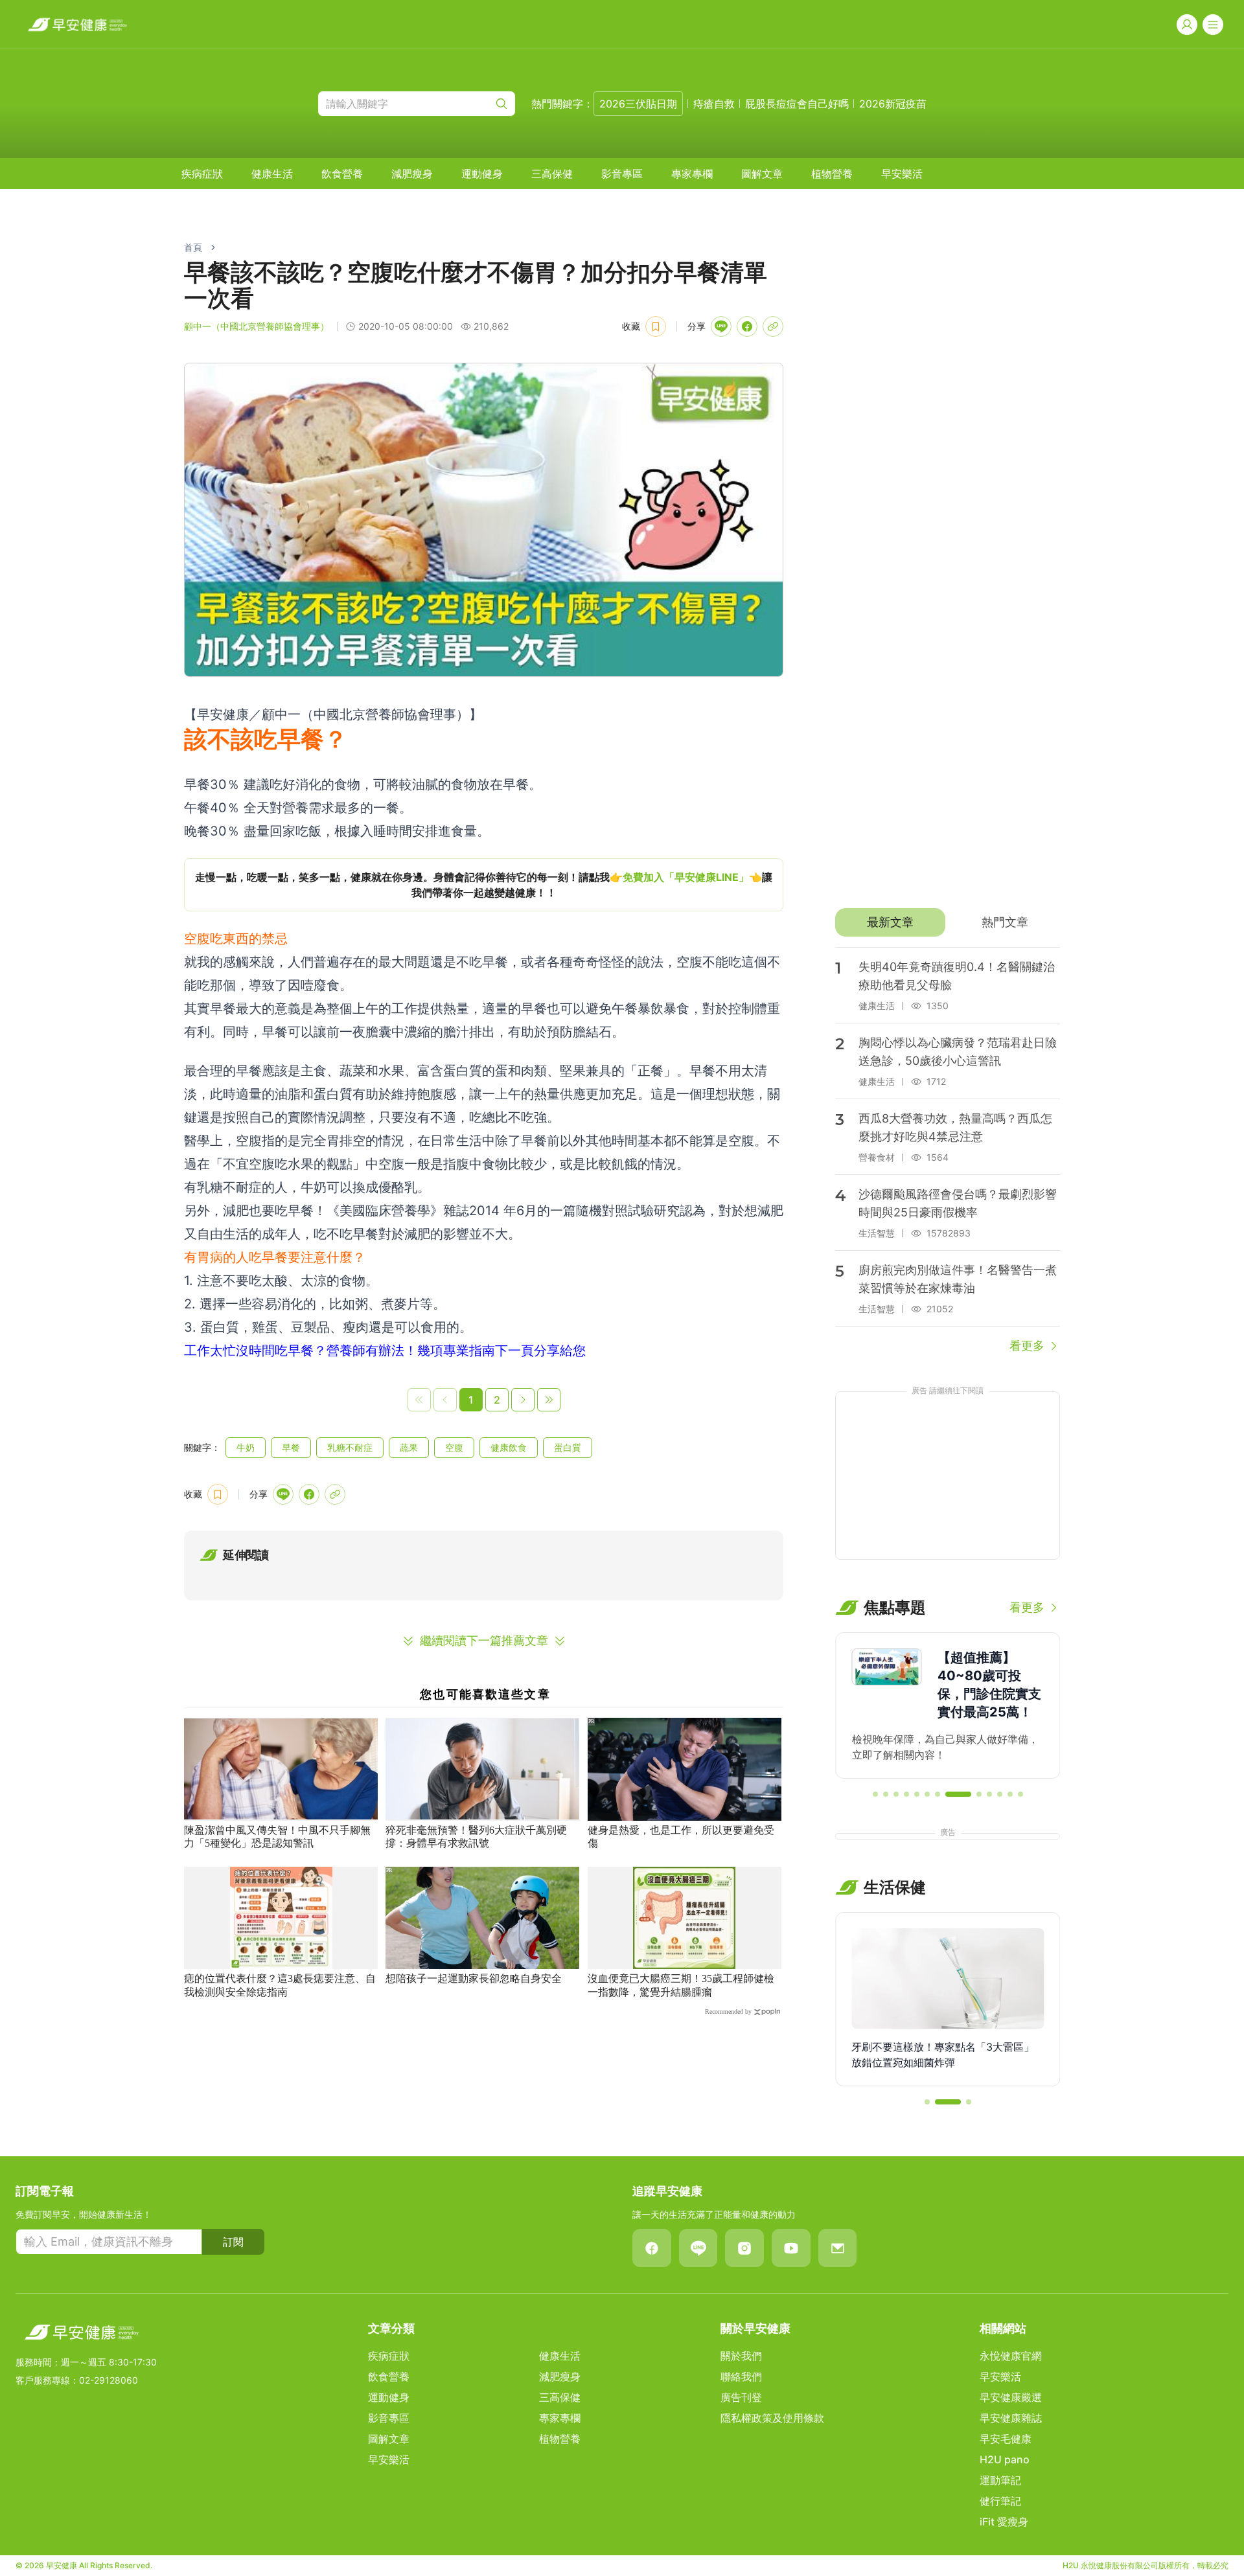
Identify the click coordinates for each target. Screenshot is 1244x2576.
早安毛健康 (1006, 2439)
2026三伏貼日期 (638, 104)
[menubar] (552, 174)
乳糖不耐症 (350, 1447)
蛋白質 (568, 1447)
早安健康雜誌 (1011, 2418)
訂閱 (233, 2242)
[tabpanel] (948, 1151)
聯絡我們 (741, 2377)
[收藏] (656, 326)
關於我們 (741, 2356)
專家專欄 (692, 174)
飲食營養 (342, 174)
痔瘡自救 (714, 104)
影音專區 (622, 174)
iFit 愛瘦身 (1004, 2522)
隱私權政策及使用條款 (772, 2418)
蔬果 (409, 1447)
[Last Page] (549, 1400)
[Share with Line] (721, 326)
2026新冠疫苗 (893, 104)
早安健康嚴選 (1011, 2397)
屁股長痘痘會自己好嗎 (797, 104)
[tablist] (948, 922)
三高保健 (552, 174)
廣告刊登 (741, 2397)
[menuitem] (202, 174)
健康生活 (272, 174)
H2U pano (1005, 2459)
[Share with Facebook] (747, 326)
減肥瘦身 (412, 174)
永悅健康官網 (1011, 2356)
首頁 (193, 247)
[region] (484, 885)
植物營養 (832, 174)
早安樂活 (902, 174)
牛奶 (246, 1447)
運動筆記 (1000, 2480)
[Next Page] (523, 1400)
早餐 (291, 1447)
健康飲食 (509, 1447)
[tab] (890, 922)
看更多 (1027, 1346)
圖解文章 (762, 174)
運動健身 (482, 174)
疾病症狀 (202, 174)
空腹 (454, 1447)
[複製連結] (773, 326)
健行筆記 (1000, 2501)
